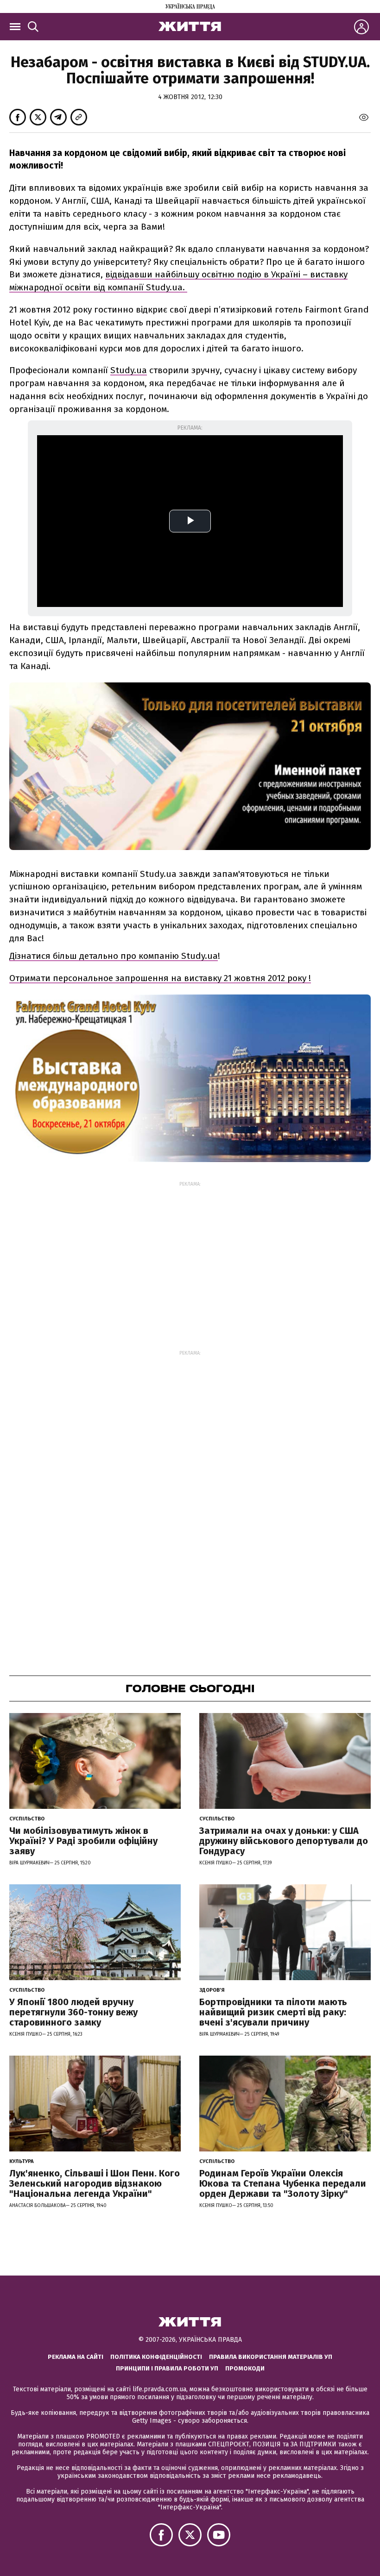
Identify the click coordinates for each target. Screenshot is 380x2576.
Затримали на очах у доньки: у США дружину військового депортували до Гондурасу (284, 1841)
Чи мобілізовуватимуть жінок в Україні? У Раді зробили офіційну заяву (83, 1841)
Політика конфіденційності (156, 2357)
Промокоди (245, 2368)
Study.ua (129, 370)
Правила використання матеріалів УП (271, 2357)
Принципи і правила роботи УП (167, 2368)
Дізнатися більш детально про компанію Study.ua (114, 956)
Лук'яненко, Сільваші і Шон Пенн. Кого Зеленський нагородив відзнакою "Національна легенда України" (95, 2183)
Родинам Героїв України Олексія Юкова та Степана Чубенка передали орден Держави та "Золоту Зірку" (283, 2183)
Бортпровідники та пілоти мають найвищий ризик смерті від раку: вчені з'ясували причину (273, 2012)
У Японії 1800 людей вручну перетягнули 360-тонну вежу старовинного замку (73, 2012)
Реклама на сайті (76, 2357)
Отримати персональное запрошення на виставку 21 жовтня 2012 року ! (160, 978)
